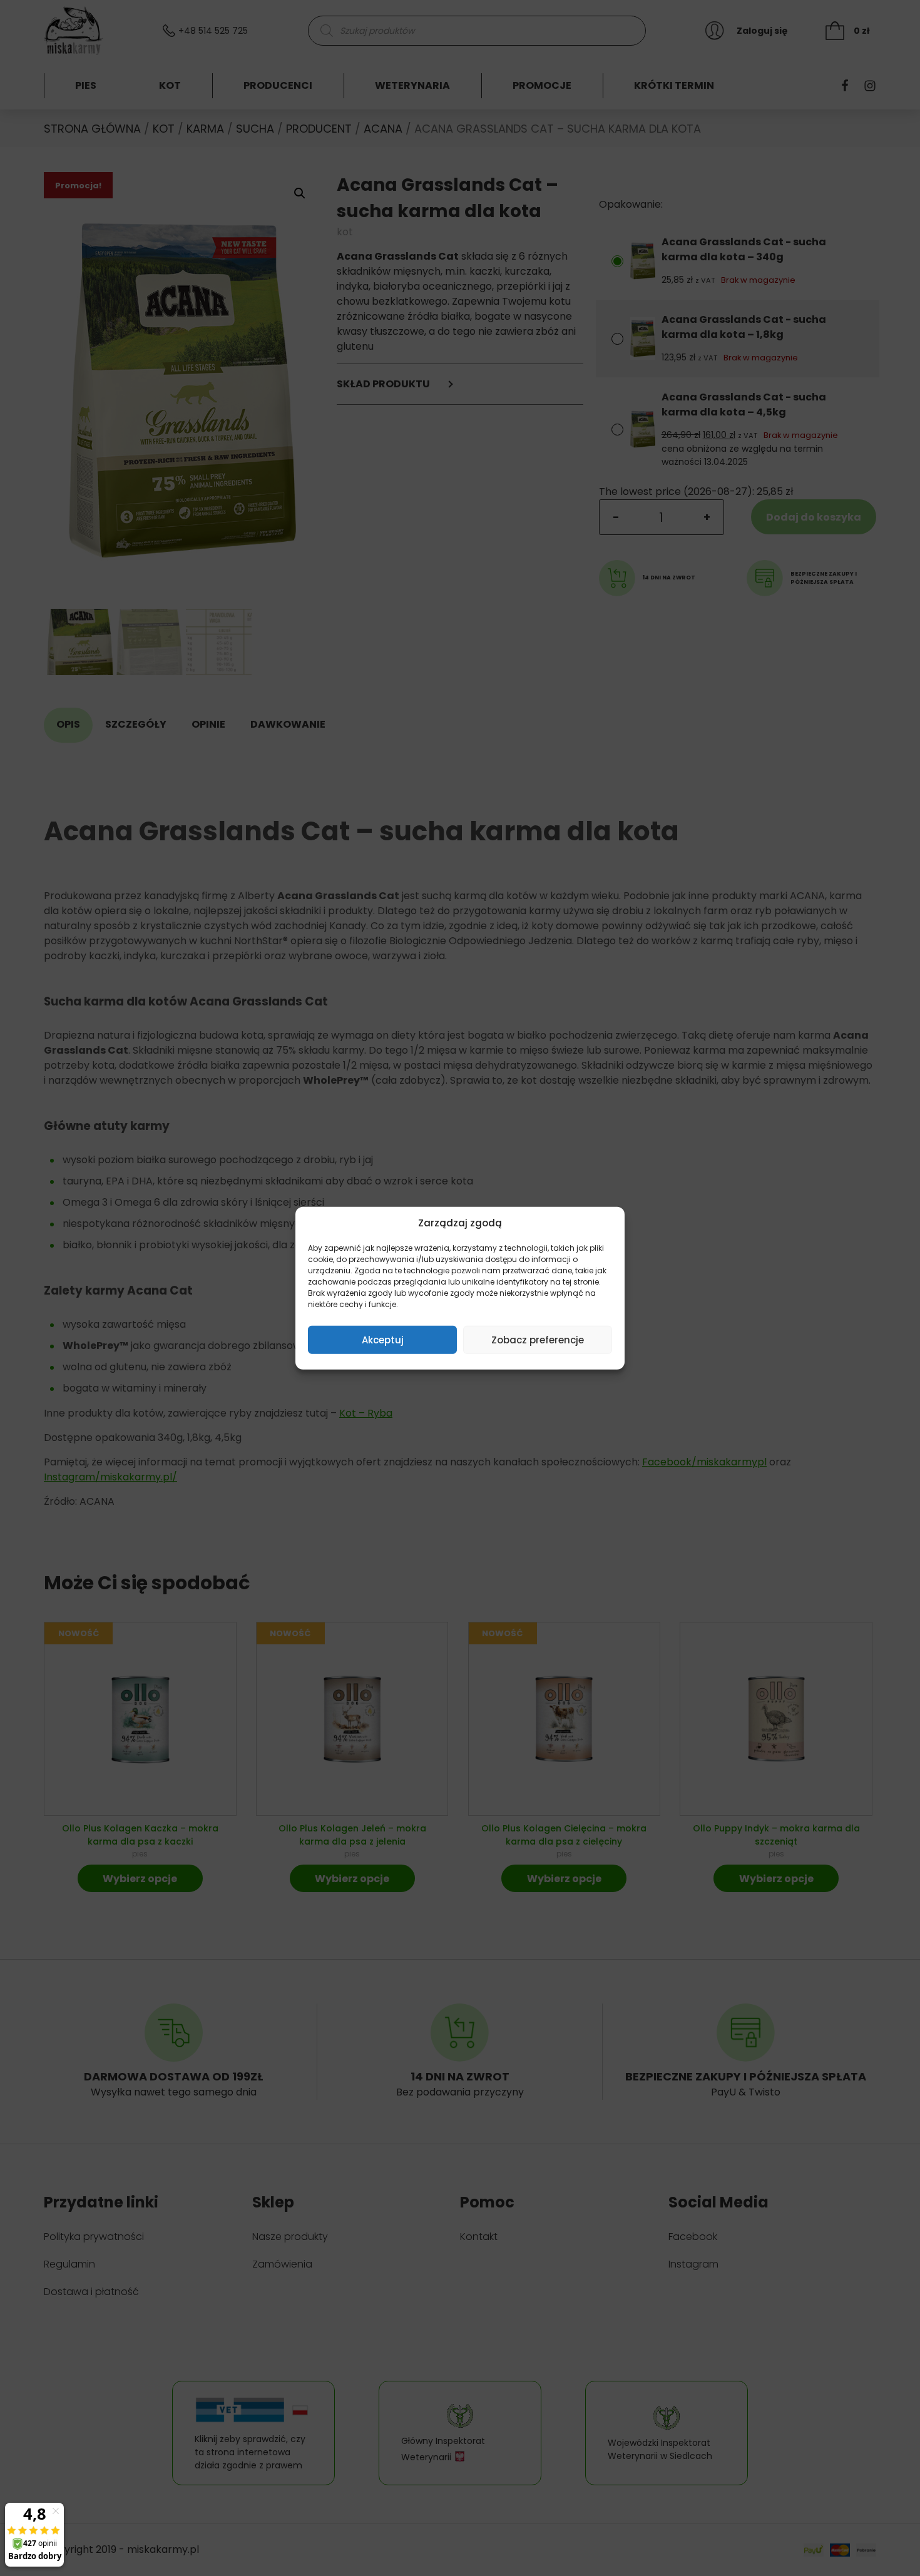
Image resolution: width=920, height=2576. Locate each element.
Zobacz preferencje (538, 1339)
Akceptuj (383, 1339)
